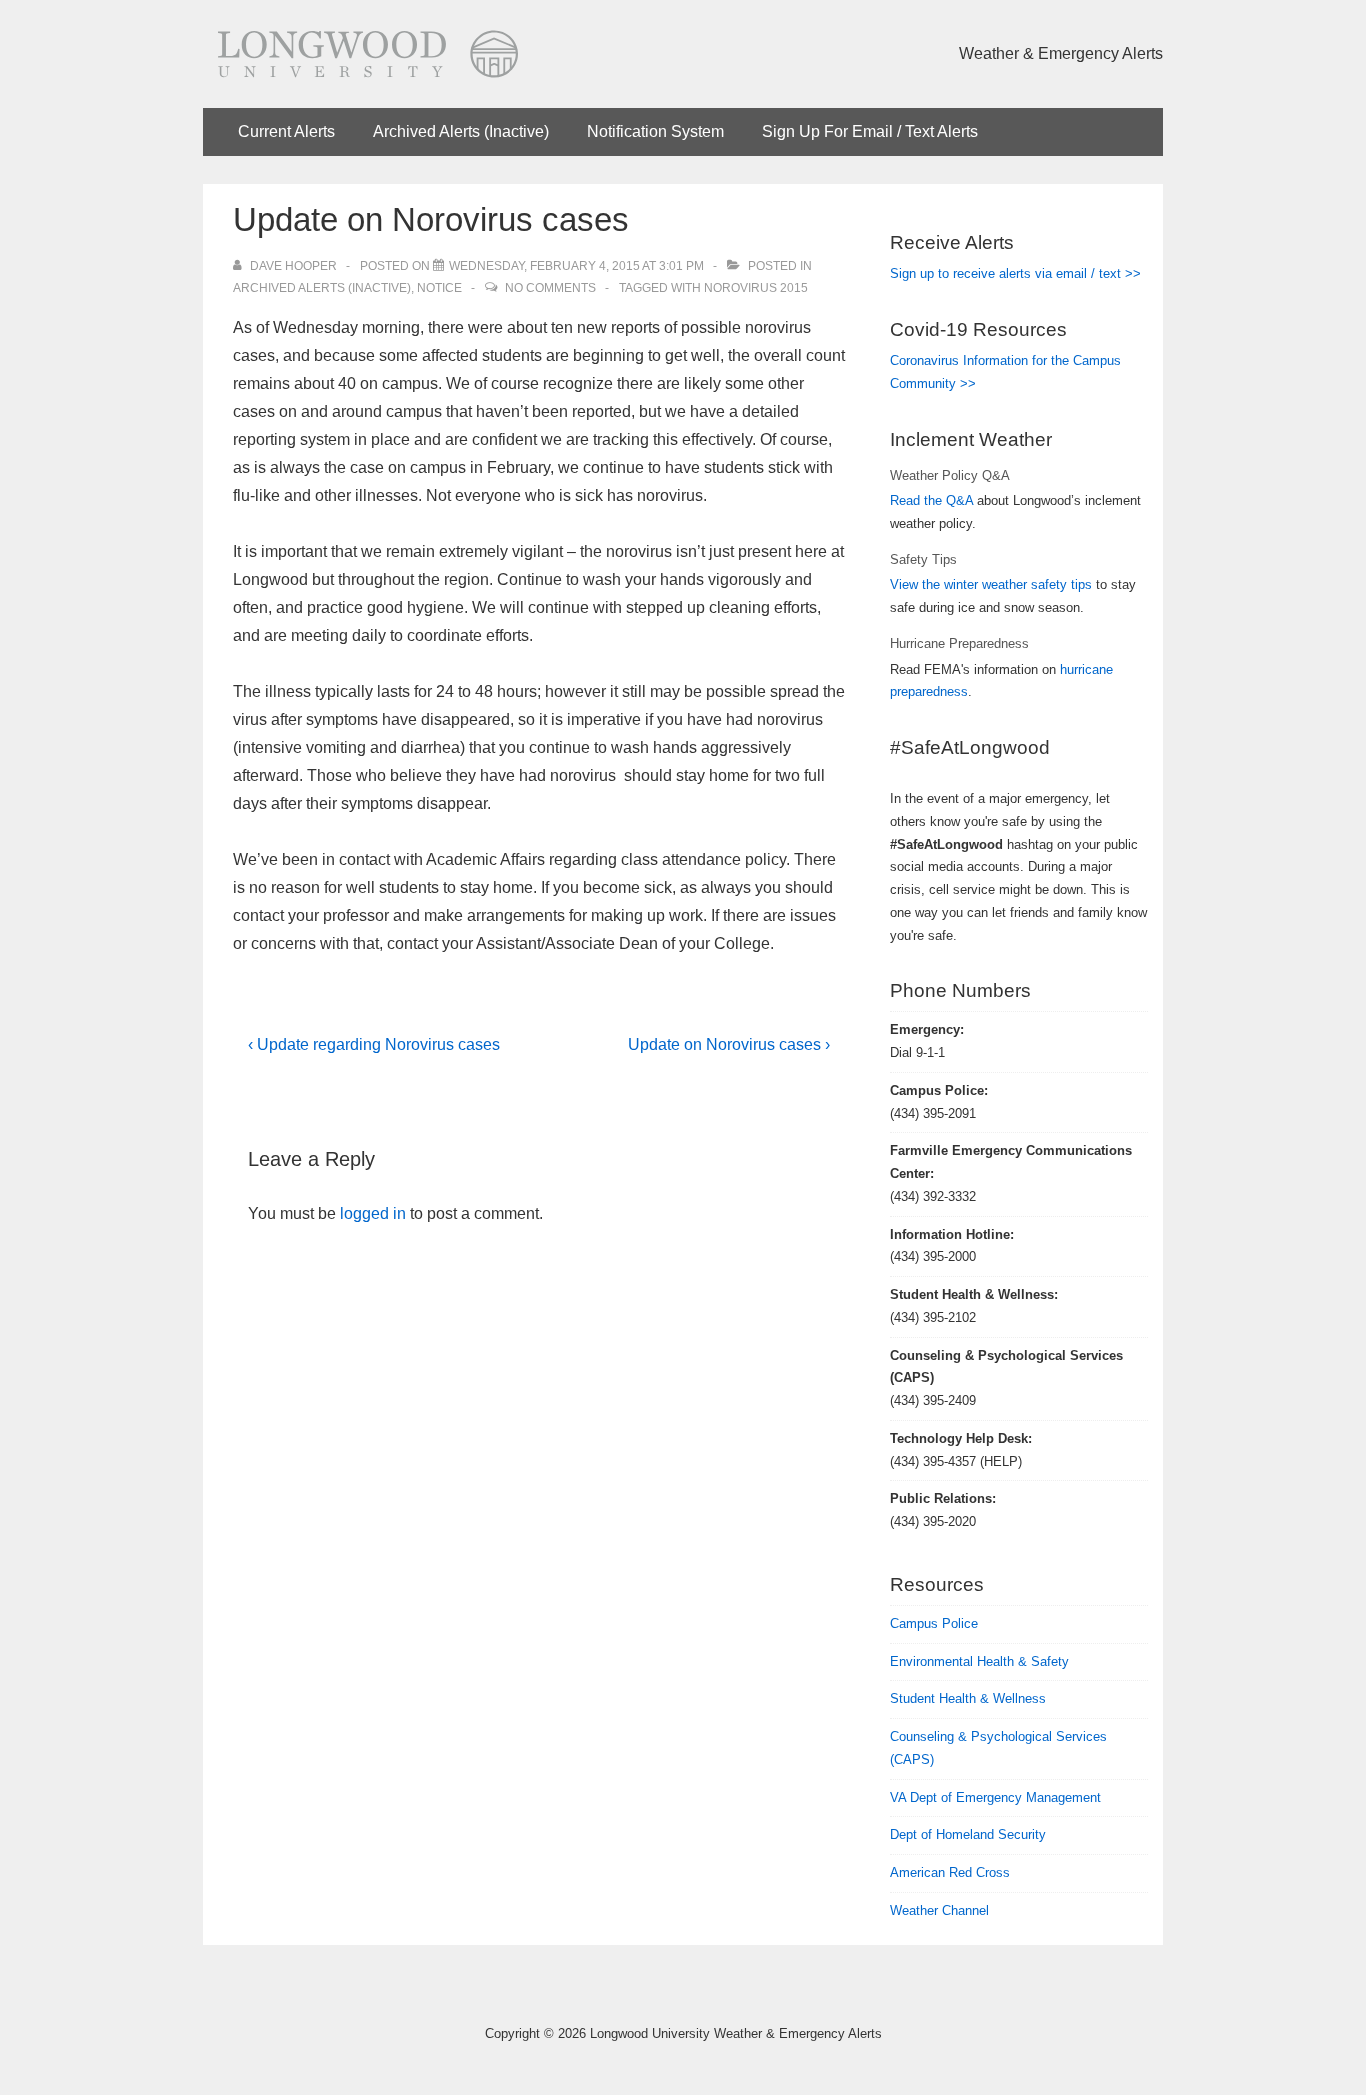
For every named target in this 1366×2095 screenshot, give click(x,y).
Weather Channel (939, 1910)
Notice (439, 288)
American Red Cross (950, 1872)
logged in (373, 1213)
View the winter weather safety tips (991, 584)
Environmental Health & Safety (979, 1661)
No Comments (550, 288)
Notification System (655, 131)
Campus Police (934, 1623)
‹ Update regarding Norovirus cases (374, 1044)
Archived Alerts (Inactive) (461, 131)
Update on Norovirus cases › (729, 1044)
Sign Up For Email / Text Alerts (870, 131)
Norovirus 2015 (756, 288)
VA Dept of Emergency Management (995, 1797)
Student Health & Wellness (968, 1698)
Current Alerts (286, 131)
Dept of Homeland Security (968, 1834)
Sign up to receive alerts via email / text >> (1015, 273)
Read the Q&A (931, 500)
